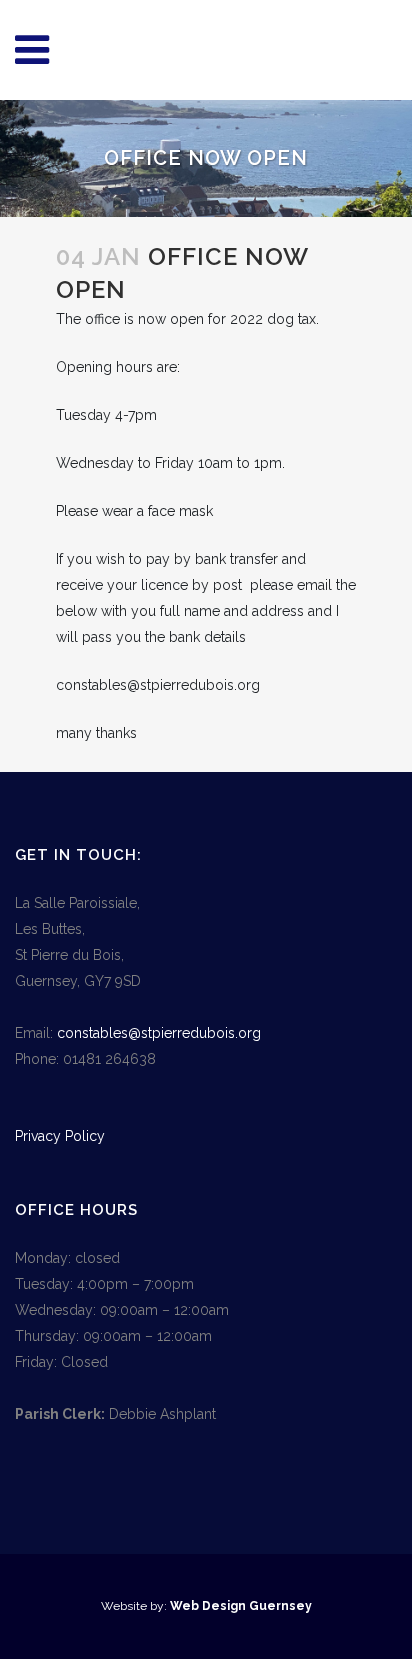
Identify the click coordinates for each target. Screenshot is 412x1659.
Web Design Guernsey (241, 1606)
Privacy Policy (60, 1136)
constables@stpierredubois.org (159, 1033)
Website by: (135, 1606)
